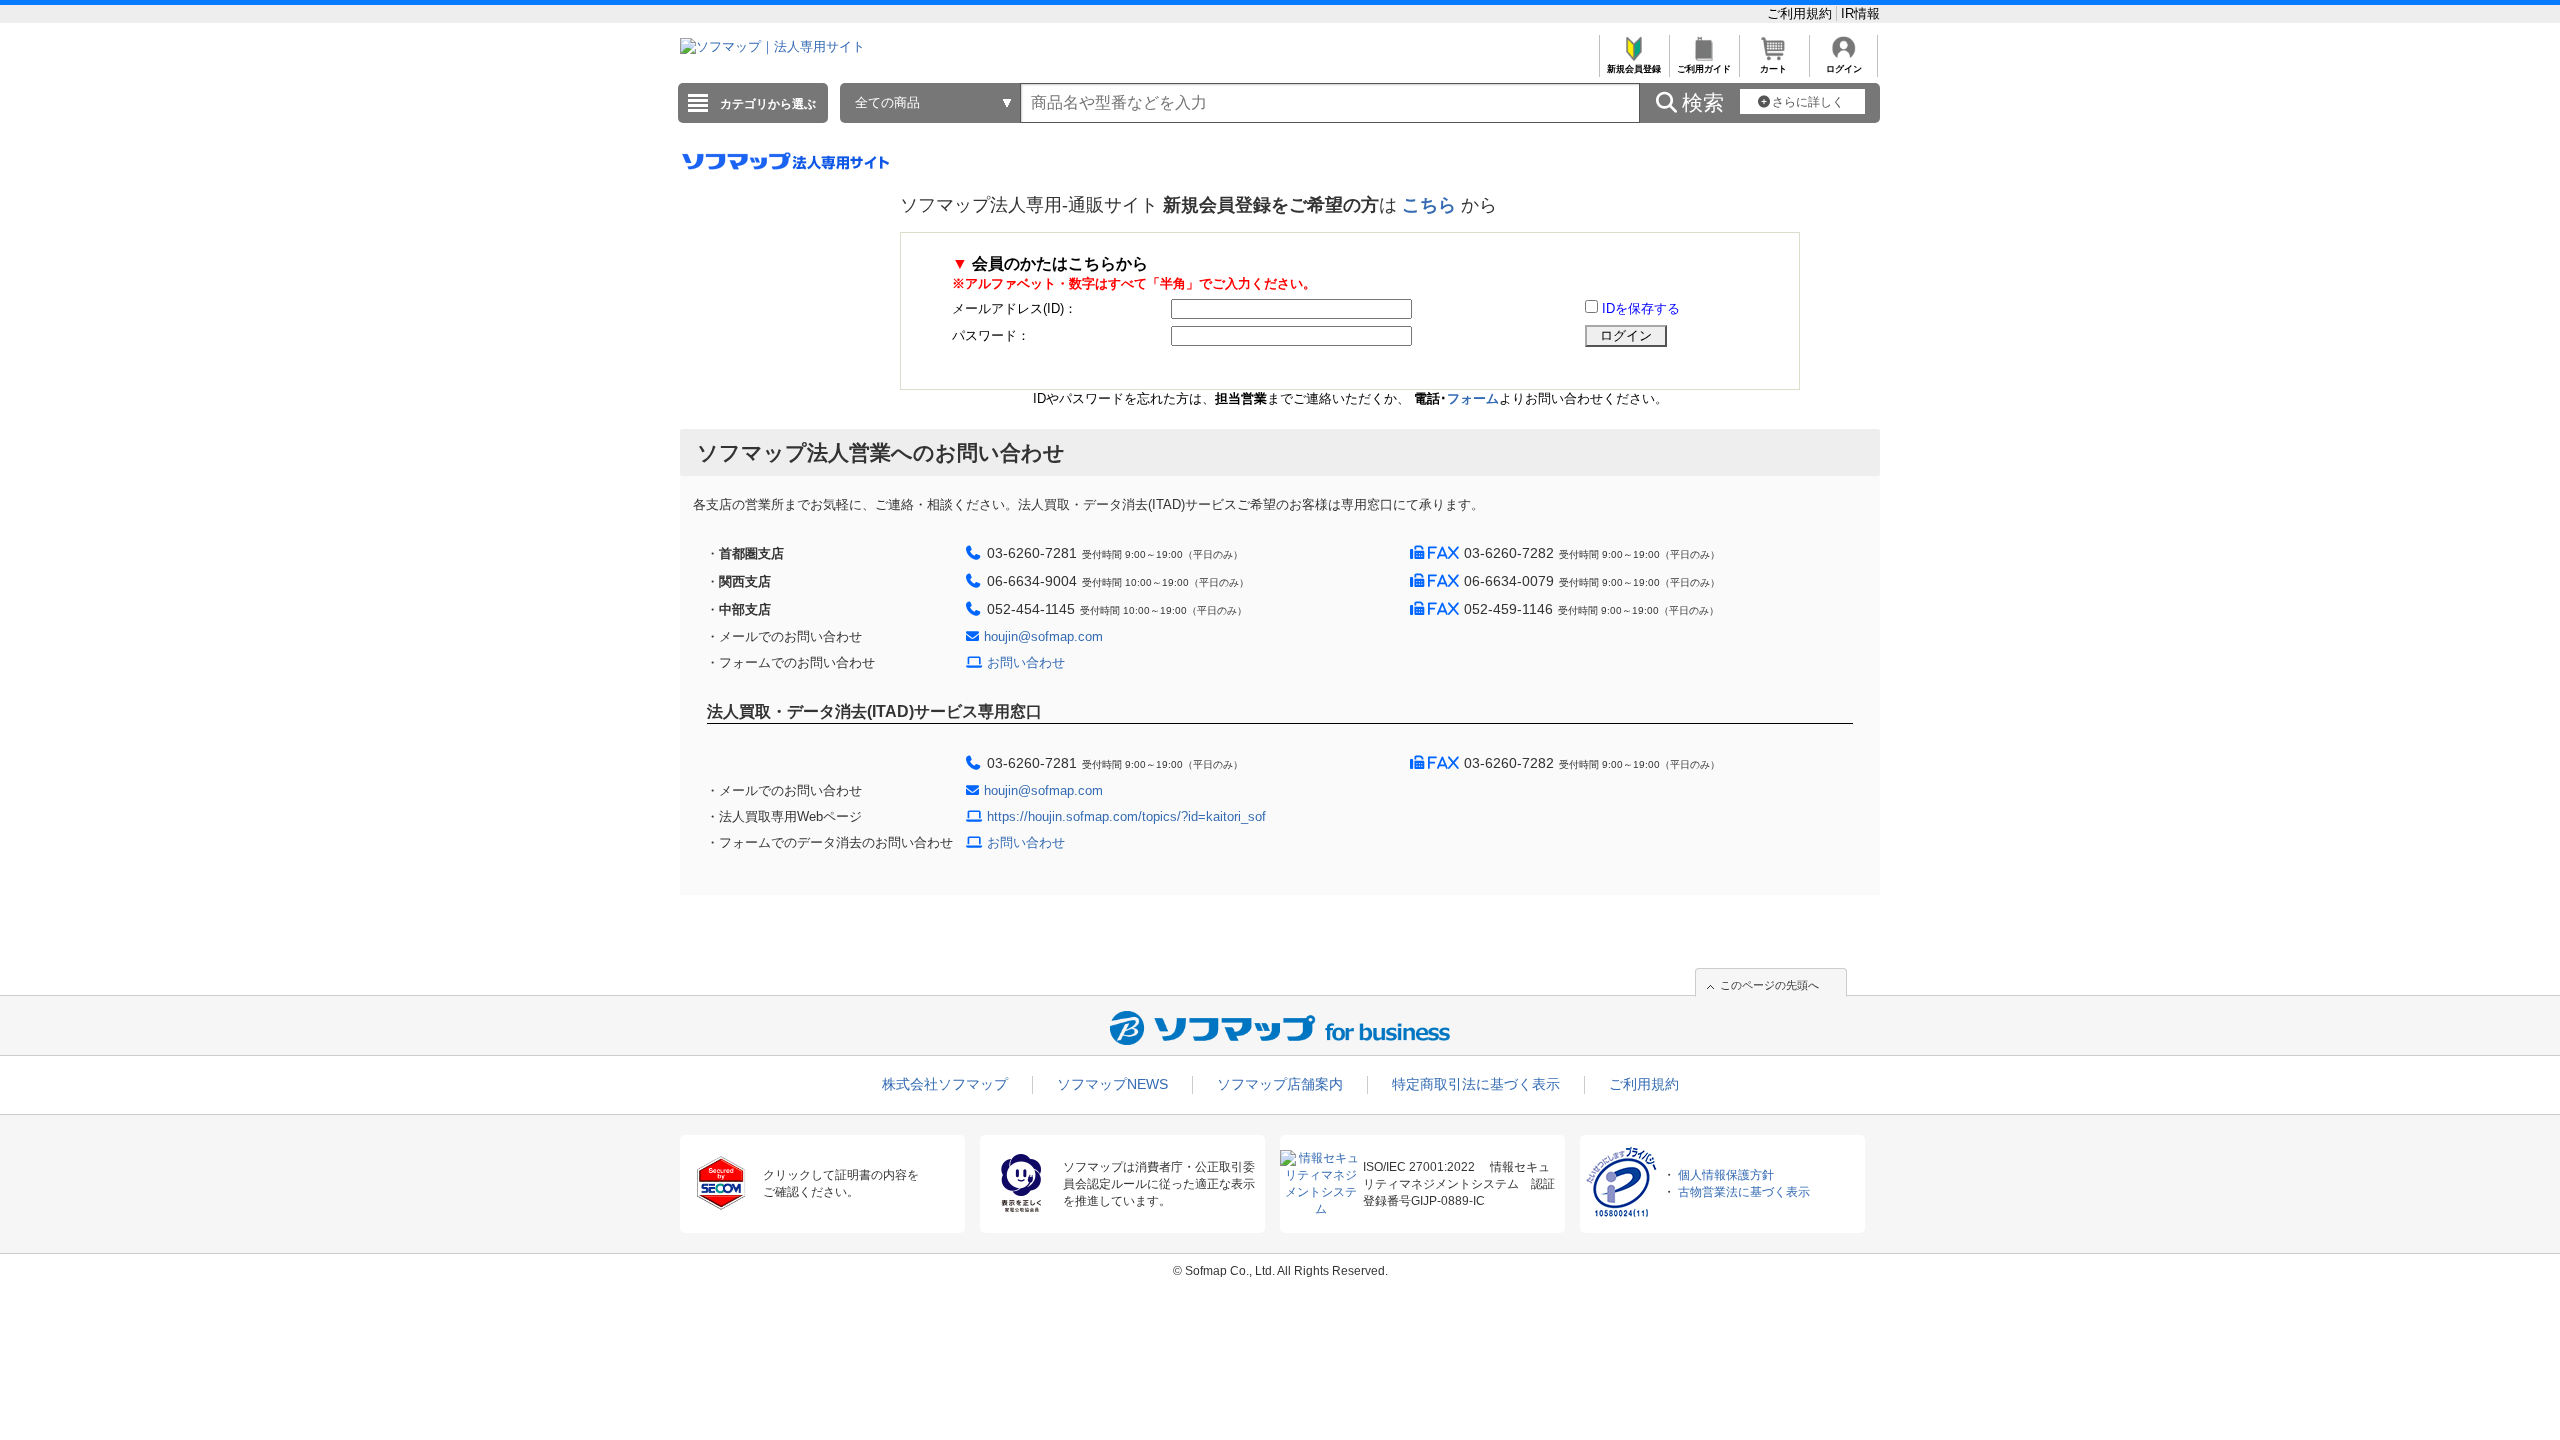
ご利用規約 (1801, 13)
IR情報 (1860, 13)
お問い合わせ (1026, 662)
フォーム (1473, 398)
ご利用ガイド (1704, 69)
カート (1773, 69)
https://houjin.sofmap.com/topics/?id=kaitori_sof (1126, 816)
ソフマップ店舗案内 (1280, 1084)
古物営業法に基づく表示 (1744, 1192)
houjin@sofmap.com (1043, 636)
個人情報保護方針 (1726, 1175)
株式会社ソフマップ (945, 1084)
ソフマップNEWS (1112, 1084)
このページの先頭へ (1769, 985)
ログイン (1844, 69)
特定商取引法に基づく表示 (1476, 1084)
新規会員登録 (1634, 69)
